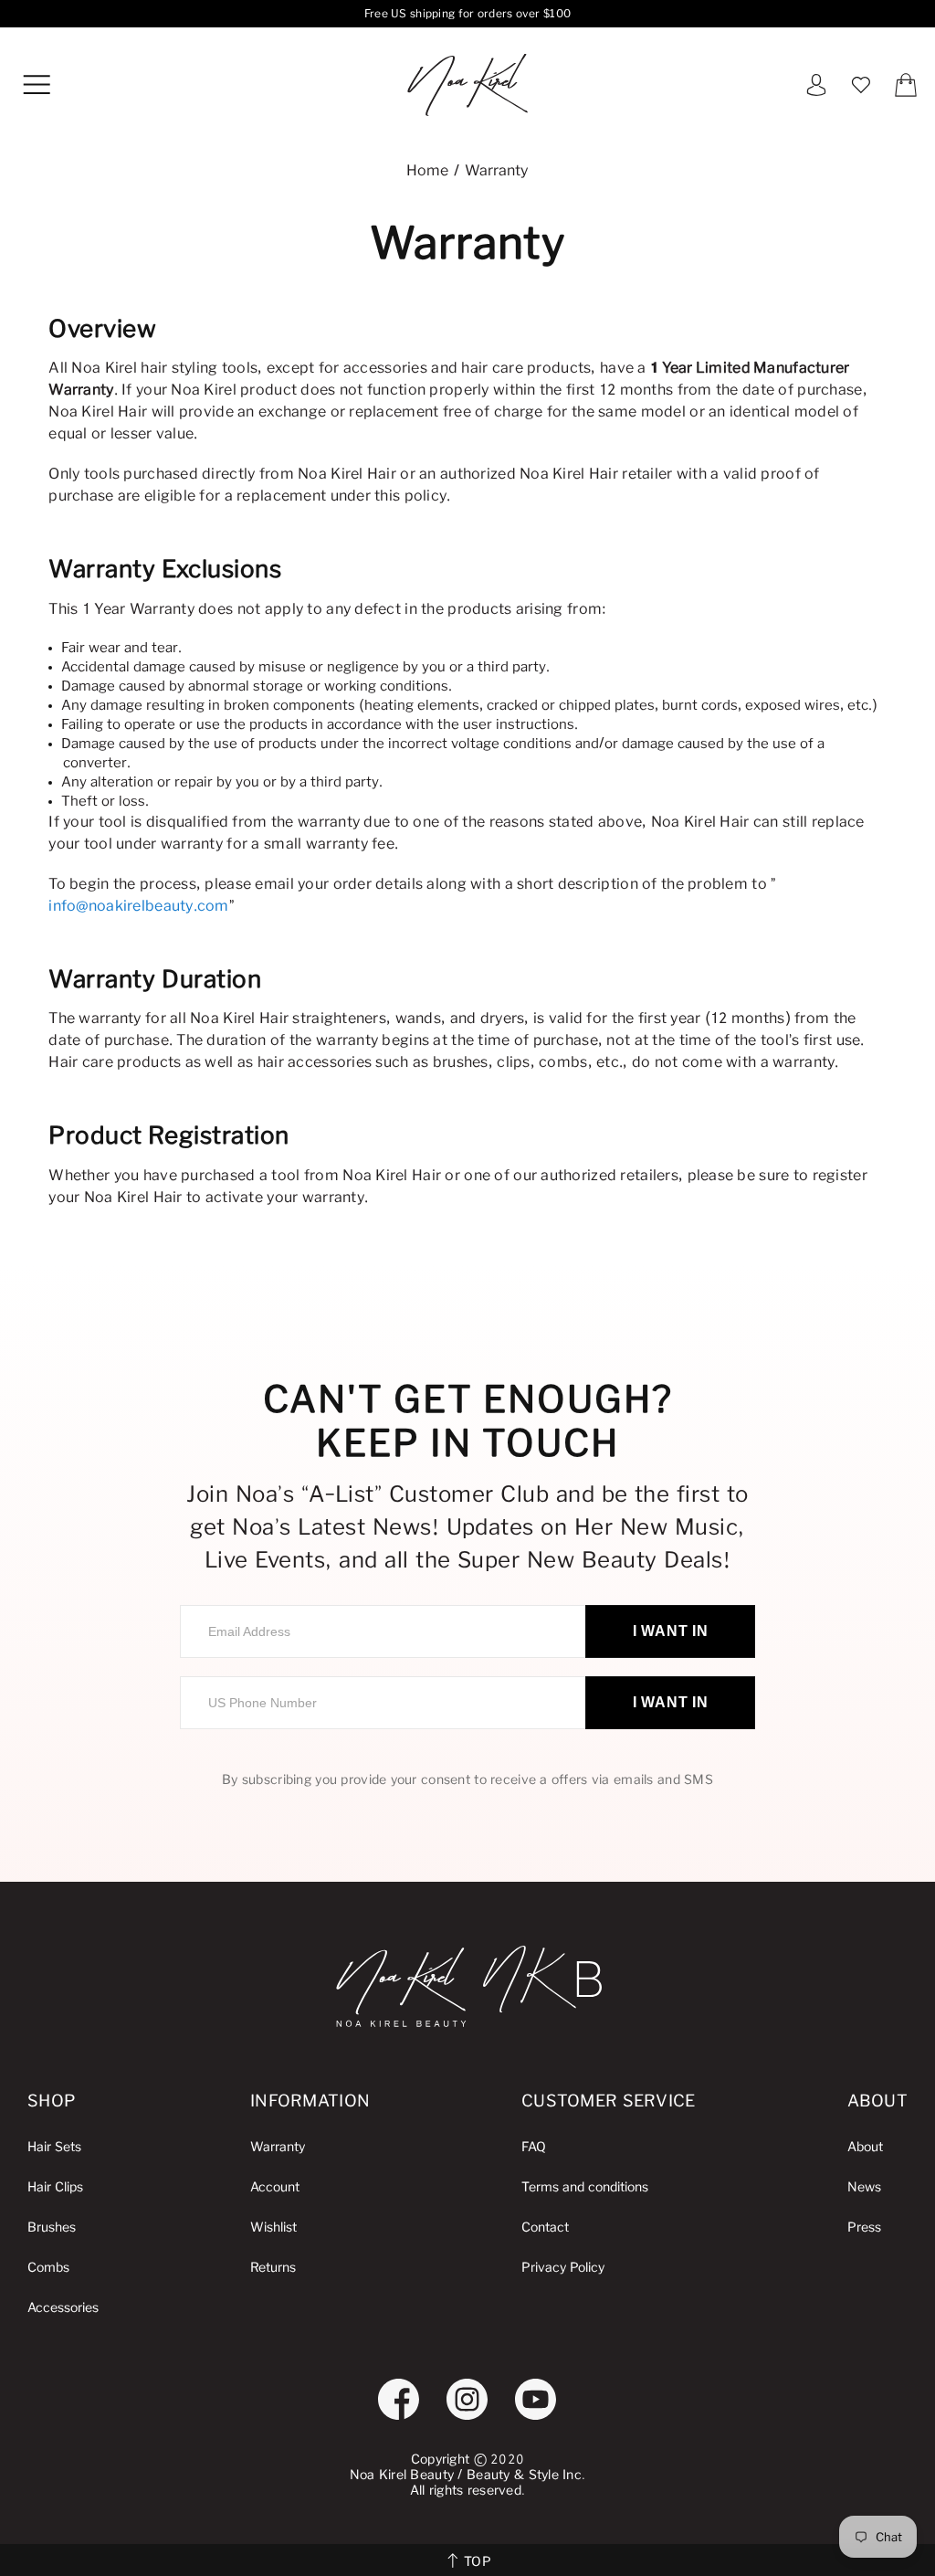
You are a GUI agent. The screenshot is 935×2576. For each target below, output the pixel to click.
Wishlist (273, 2228)
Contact (545, 2228)
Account (275, 2187)
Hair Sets (54, 2147)
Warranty (278, 2147)
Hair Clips (55, 2187)
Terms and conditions (585, 2187)
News (864, 2187)
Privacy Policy (563, 2268)
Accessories (63, 2308)
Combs (48, 2268)
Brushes (52, 2228)
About (865, 2147)
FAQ (534, 2147)
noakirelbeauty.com (467, 85)
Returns (273, 2268)
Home (427, 171)
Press (864, 2228)
